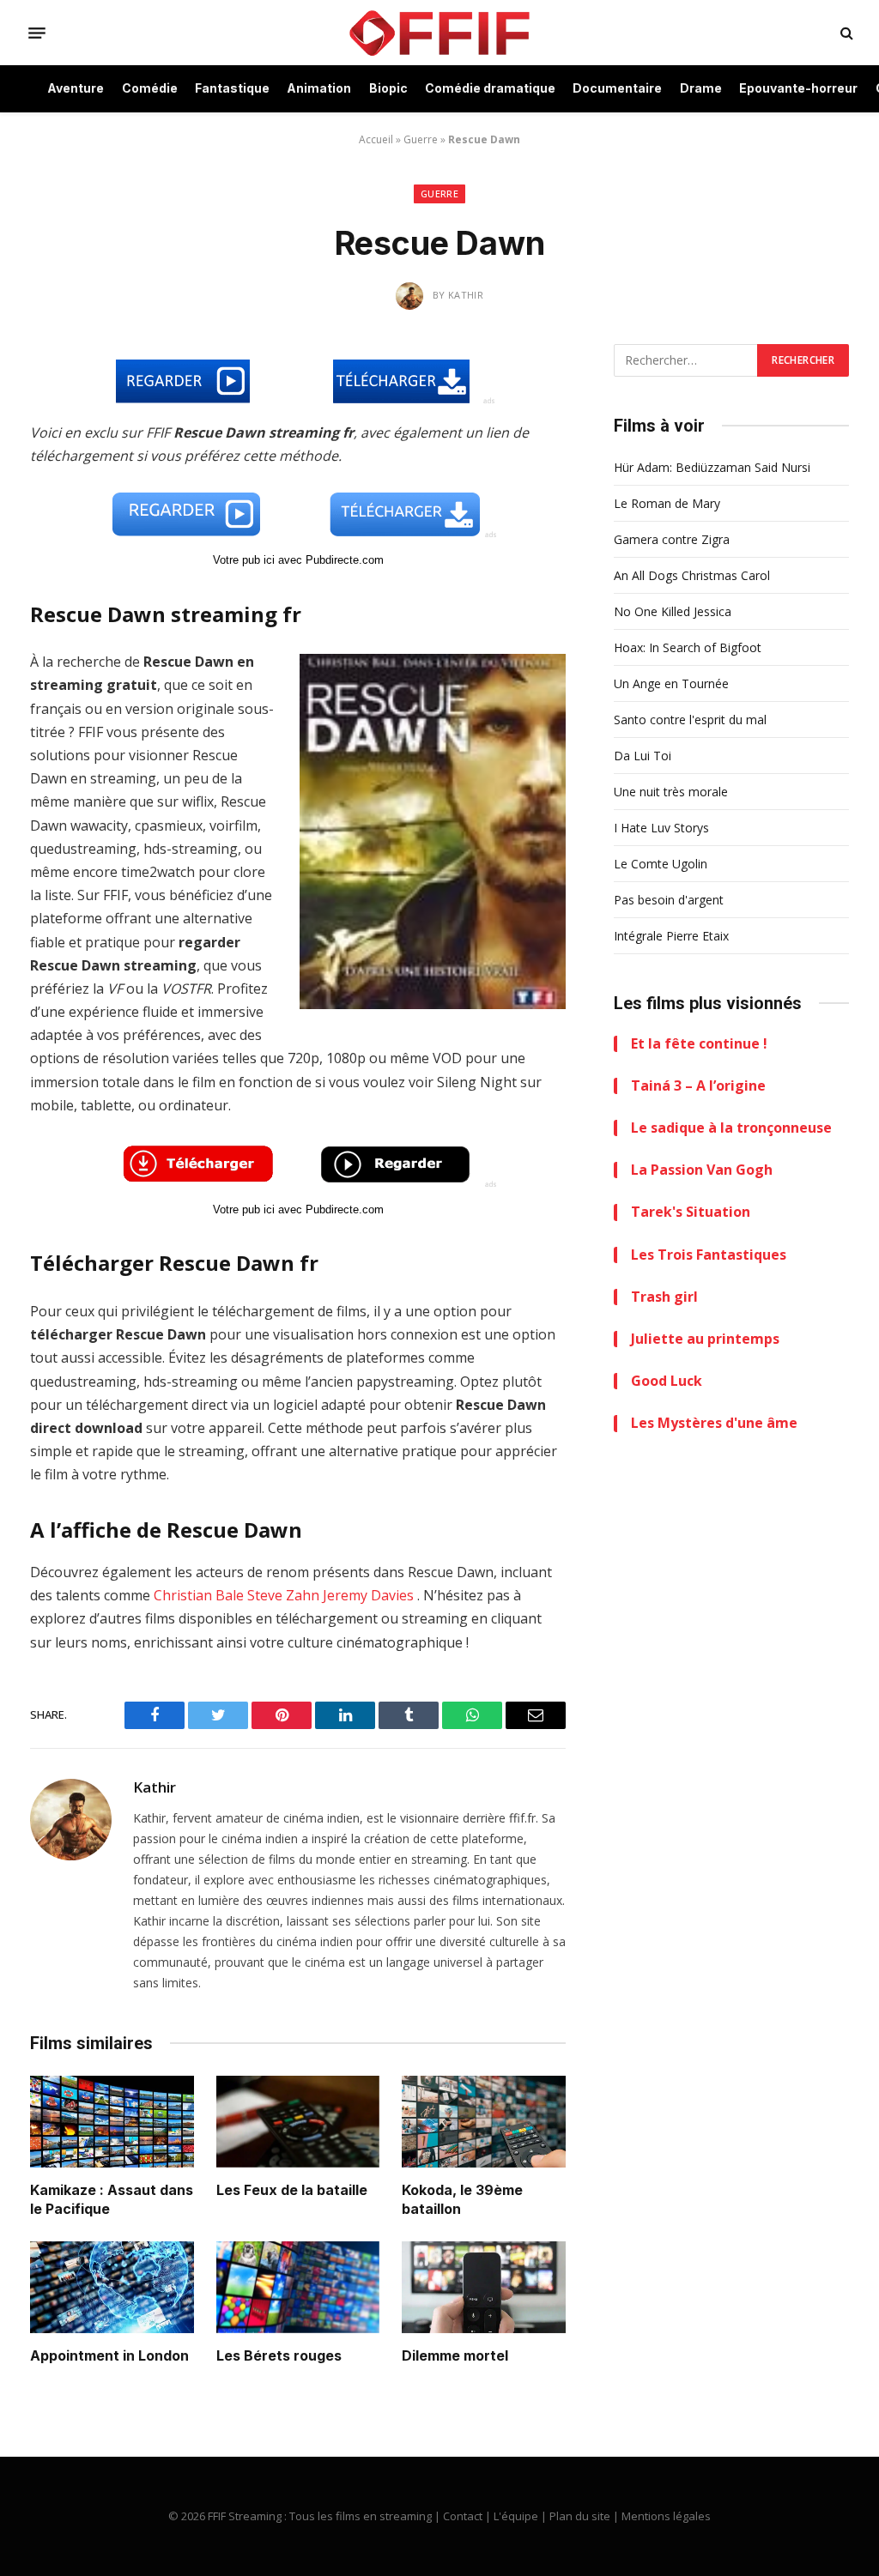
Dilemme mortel (455, 2355)
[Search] (845, 33)
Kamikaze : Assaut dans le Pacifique (112, 2199)
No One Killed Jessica (673, 611)
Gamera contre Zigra (672, 539)
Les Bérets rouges (279, 2355)
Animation (319, 88)
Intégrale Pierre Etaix (671, 936)
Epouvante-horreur (798, 88)
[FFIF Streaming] (439, 33)
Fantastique (232, 88)
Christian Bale (199, 1595)
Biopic (388, 88)
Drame (701, 88)
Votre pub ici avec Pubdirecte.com (298, 560)
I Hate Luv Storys (661, 828)
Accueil (376, 139)
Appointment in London (109, 2355)
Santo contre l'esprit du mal (690, 720)
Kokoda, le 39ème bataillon (462, 2199)
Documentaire (617, 88)
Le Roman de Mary (667, 503)
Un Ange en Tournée (671, 683)
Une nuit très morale (671, 792)
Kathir (155, 1787)
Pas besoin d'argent (669, 900)
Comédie (150, 88)
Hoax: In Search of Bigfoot (688, 647)
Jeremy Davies (368, 1595)
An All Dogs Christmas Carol (692, 575)
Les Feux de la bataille (292, 2190)
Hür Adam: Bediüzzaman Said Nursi (712, 467)
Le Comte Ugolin (661, 864)
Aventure (76, 88)
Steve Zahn (283, 1595)
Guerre (421, 139)
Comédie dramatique (490, 88)
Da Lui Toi (643, 756)
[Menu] (37, 33)
